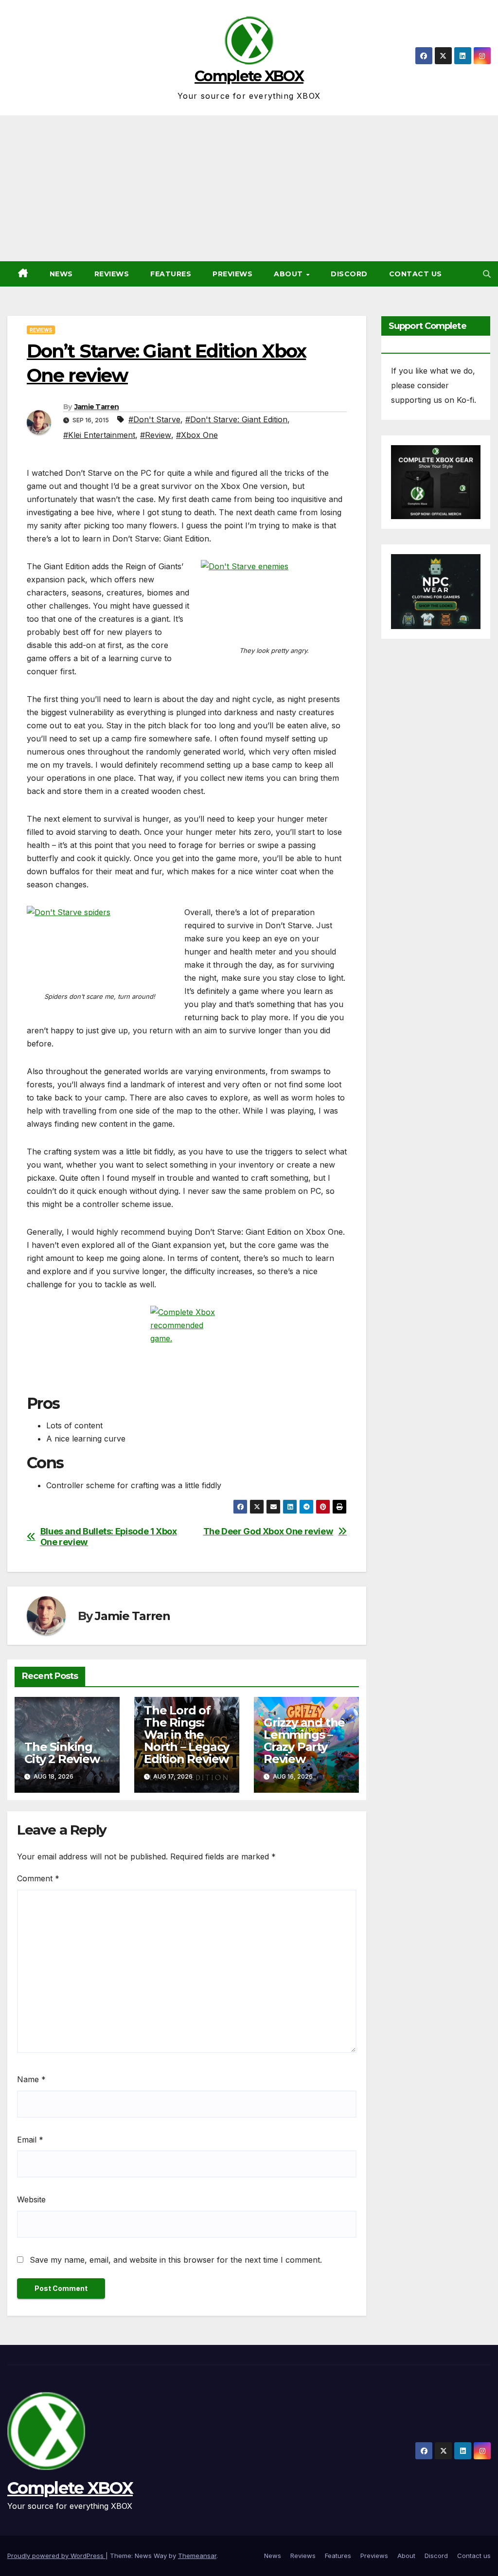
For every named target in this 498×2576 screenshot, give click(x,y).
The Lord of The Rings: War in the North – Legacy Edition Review (187, 1735)
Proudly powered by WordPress (56, 2556)
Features (171, 274)
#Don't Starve (154, 419)
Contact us (416, 274)
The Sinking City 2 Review (62, 1753)
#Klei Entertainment (99, 435)
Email (30, 2140)
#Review (156, 435)
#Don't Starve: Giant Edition (236, 419)
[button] (487, 274)
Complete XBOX (249, 76)
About (289, 274)
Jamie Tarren (97, 407)
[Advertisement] (249, 188)
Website (31, 2199)
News (61, 274)
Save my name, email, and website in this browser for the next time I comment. (176, 2260)
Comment (38, 1878)
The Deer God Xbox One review (268, 1531)
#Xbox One (197, 435)
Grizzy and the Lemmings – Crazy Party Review (304, 1741)
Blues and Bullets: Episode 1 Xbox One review (109, 1537)
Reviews (112, 274)
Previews (232, 274)
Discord (349, 274)
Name (31, 2079)
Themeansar (197, 2556)
